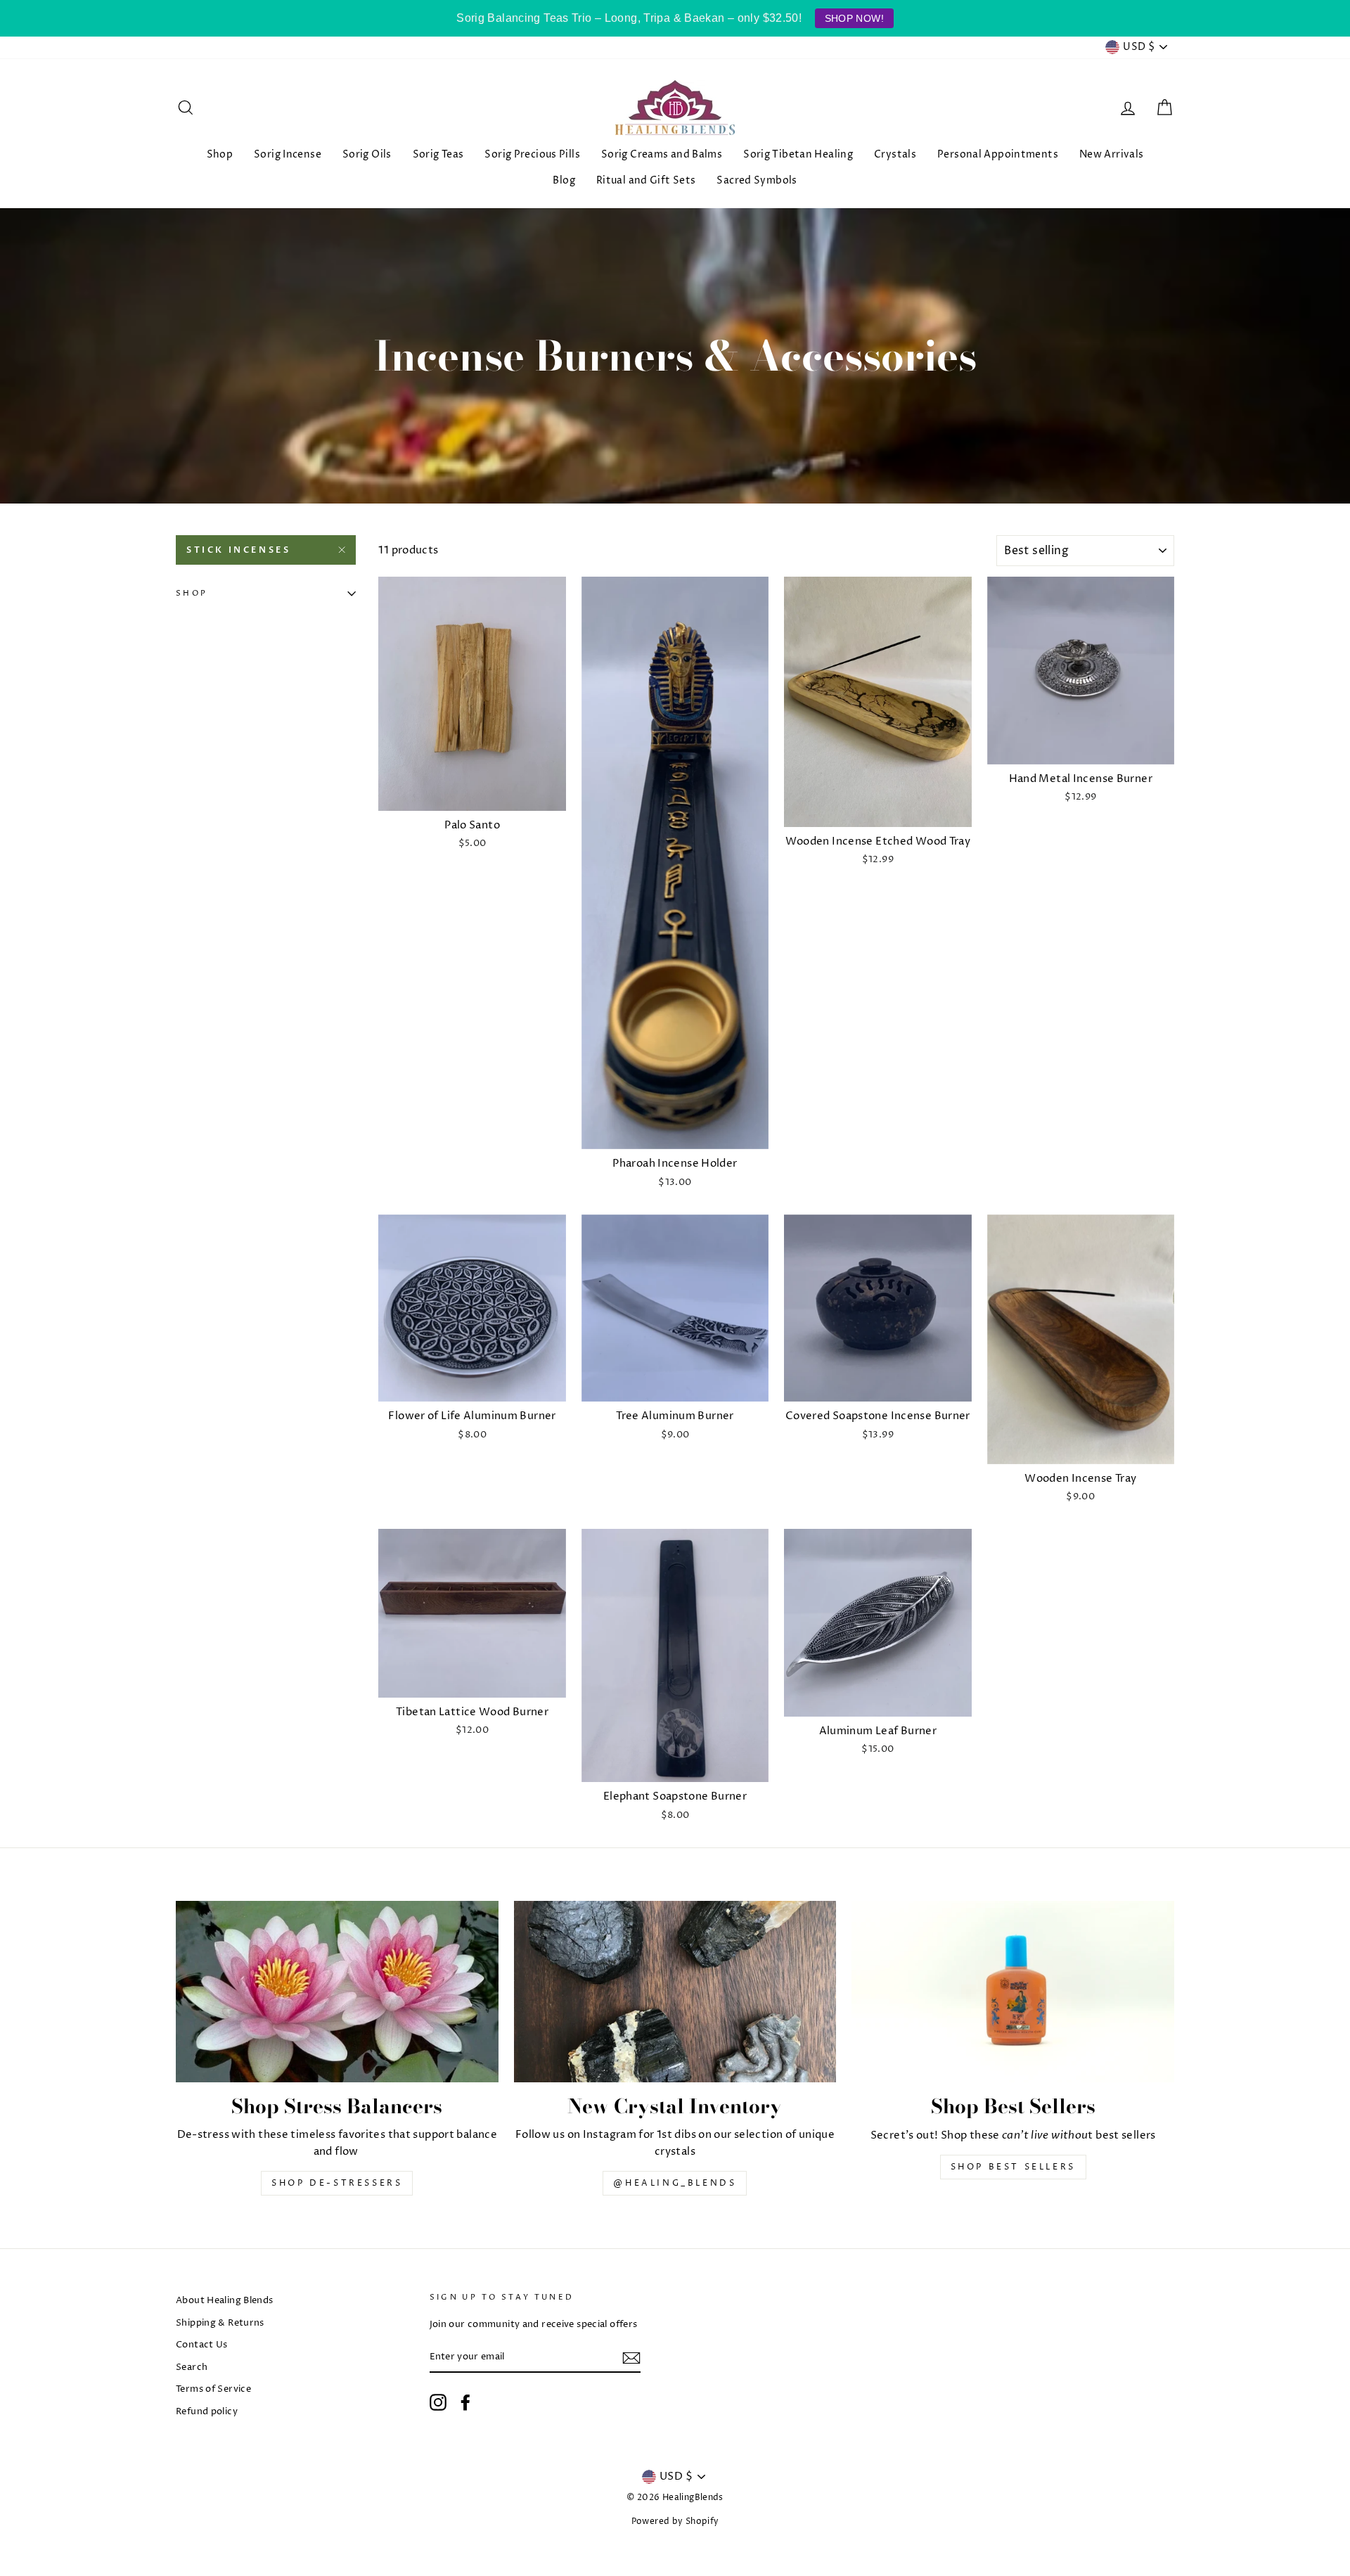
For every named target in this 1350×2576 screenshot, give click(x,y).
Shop (220, 154)
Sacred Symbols (757, 180)
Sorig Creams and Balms (662, 154)
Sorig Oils (367, 154)
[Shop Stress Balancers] (337, 1992)
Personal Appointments (998, 154)
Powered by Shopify (675, 2521)
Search (192, 2367)
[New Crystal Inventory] (675, 1992)
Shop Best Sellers (1013, 2167)
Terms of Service (213, 2389)
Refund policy (207, 2412)
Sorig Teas (438, 154)
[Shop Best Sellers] (1013, 1992)
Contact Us (202, 2345)
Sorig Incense (288, 154)
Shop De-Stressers (337, 2183)
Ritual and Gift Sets (646, 180)
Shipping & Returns (220, 2323)
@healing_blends (675, 2183)
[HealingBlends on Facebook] (465, 2402)
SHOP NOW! (854, 18)
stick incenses (238, 550)
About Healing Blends (225, 2301)
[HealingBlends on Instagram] (438, 2402)
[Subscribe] (631, 2358)
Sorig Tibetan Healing (798, 154)
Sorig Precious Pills (532, 154)
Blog (564, 180)
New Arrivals (1112, 154)
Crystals (895, 154)
